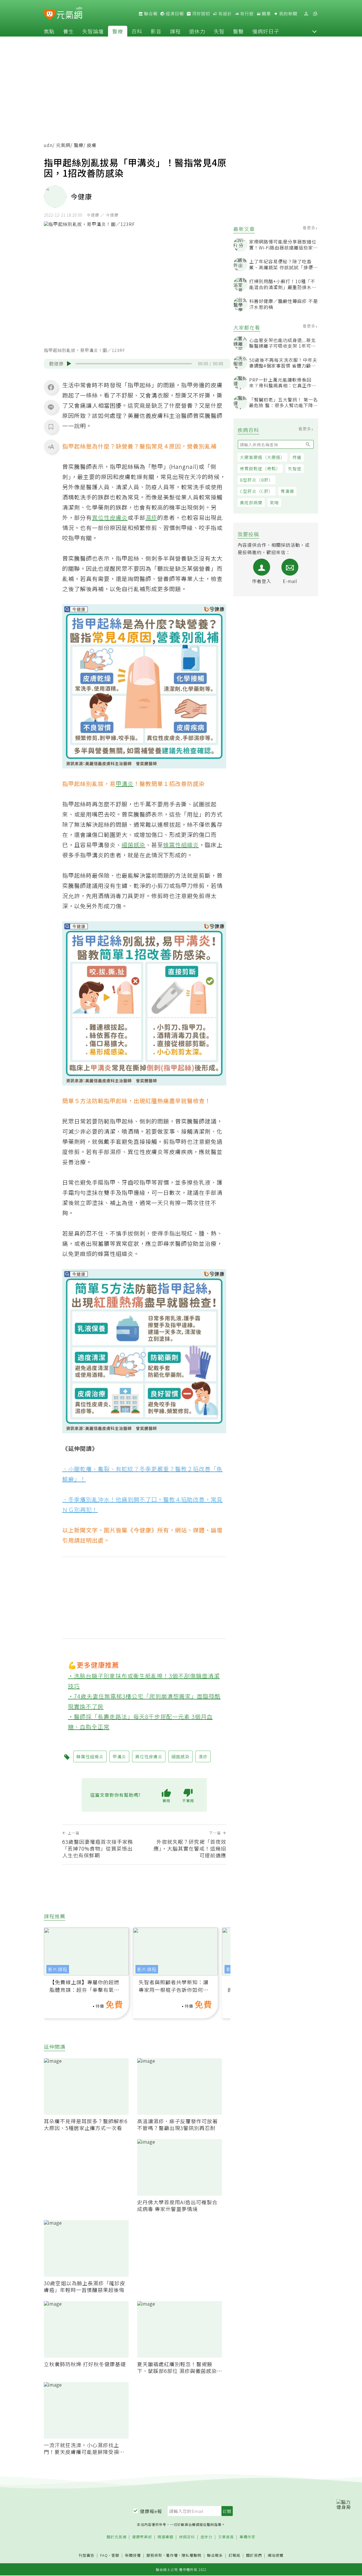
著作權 (172, 2555)
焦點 (49, 31)
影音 (156, 31)
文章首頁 (226, 2537)
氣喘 (274, 502)
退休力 (197, 31)
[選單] (315, 14)
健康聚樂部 (142, 2537)
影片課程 (58, 1969)
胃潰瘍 (287, 491)
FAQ (104, 2555)
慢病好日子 (266, 31)
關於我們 (254, 2555)
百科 (137, 31)
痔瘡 (297, 457)
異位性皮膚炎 (110, 517)
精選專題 (165, 2537)
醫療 (118, 31)
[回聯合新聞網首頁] (50, 15)
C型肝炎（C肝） (257, 491)
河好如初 (201, 14)
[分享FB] (51, 387)
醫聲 (238, 31)
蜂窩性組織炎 (181, 845)
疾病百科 (187, 2537)
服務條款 (154, 2555)
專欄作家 (247, 2537)
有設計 (225, 14)
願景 (266, 14)
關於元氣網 (117, 2537)
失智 (219, 31)
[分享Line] (51, 407)
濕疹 (151, 517)
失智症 (295, 468)
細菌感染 (133, 845)
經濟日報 (174, 14)
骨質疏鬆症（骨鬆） (260, 468)
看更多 (310, 228)
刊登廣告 (87, 2555)
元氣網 (63, 145)
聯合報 (150, 14)
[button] (314, 31)
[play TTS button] (69, 364)
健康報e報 (151, 2511)
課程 (175, 31)
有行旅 (246, 14)
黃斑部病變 (251, 502)
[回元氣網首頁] (69, 14)
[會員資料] (306, 14)
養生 (68, 31)
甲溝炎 (125, 784)
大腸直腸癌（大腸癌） (262, 457)
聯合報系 (215, 2555)
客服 (115, 2555)
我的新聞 (288, 14)
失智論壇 (93, 31)
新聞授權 (133, 2555)
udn (48, 145)
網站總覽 (275, 2555)
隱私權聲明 (191, 2555)
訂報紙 (234, 2555)
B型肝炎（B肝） (257, 480)
